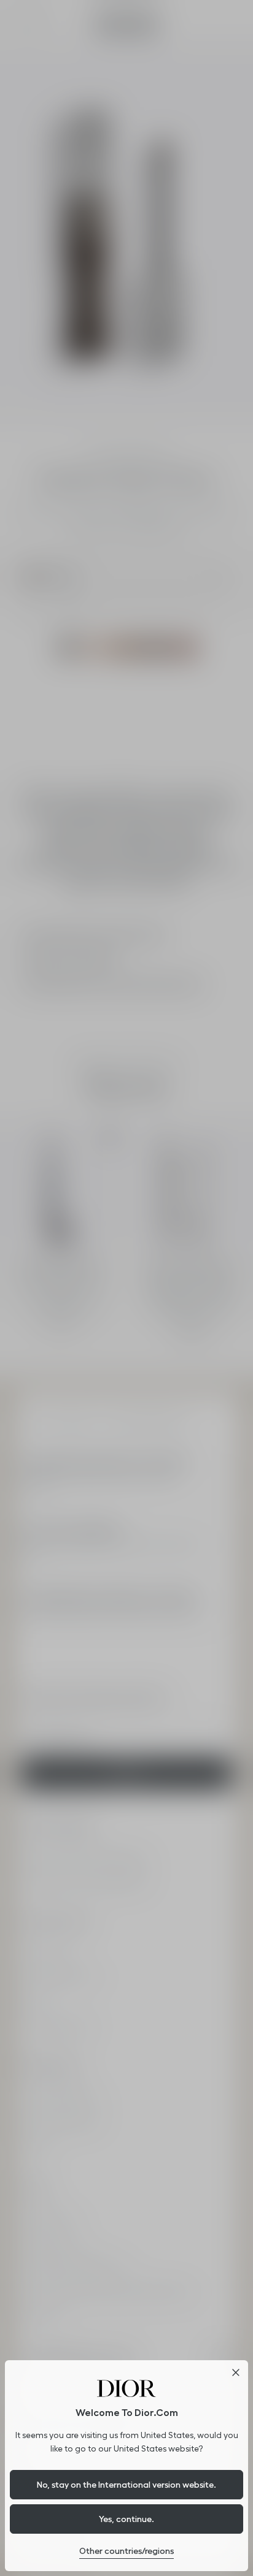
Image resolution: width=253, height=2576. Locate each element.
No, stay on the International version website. (126, 2485)
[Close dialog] (236, 2372)
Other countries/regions (126, 2551)
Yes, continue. (126, 2519)
